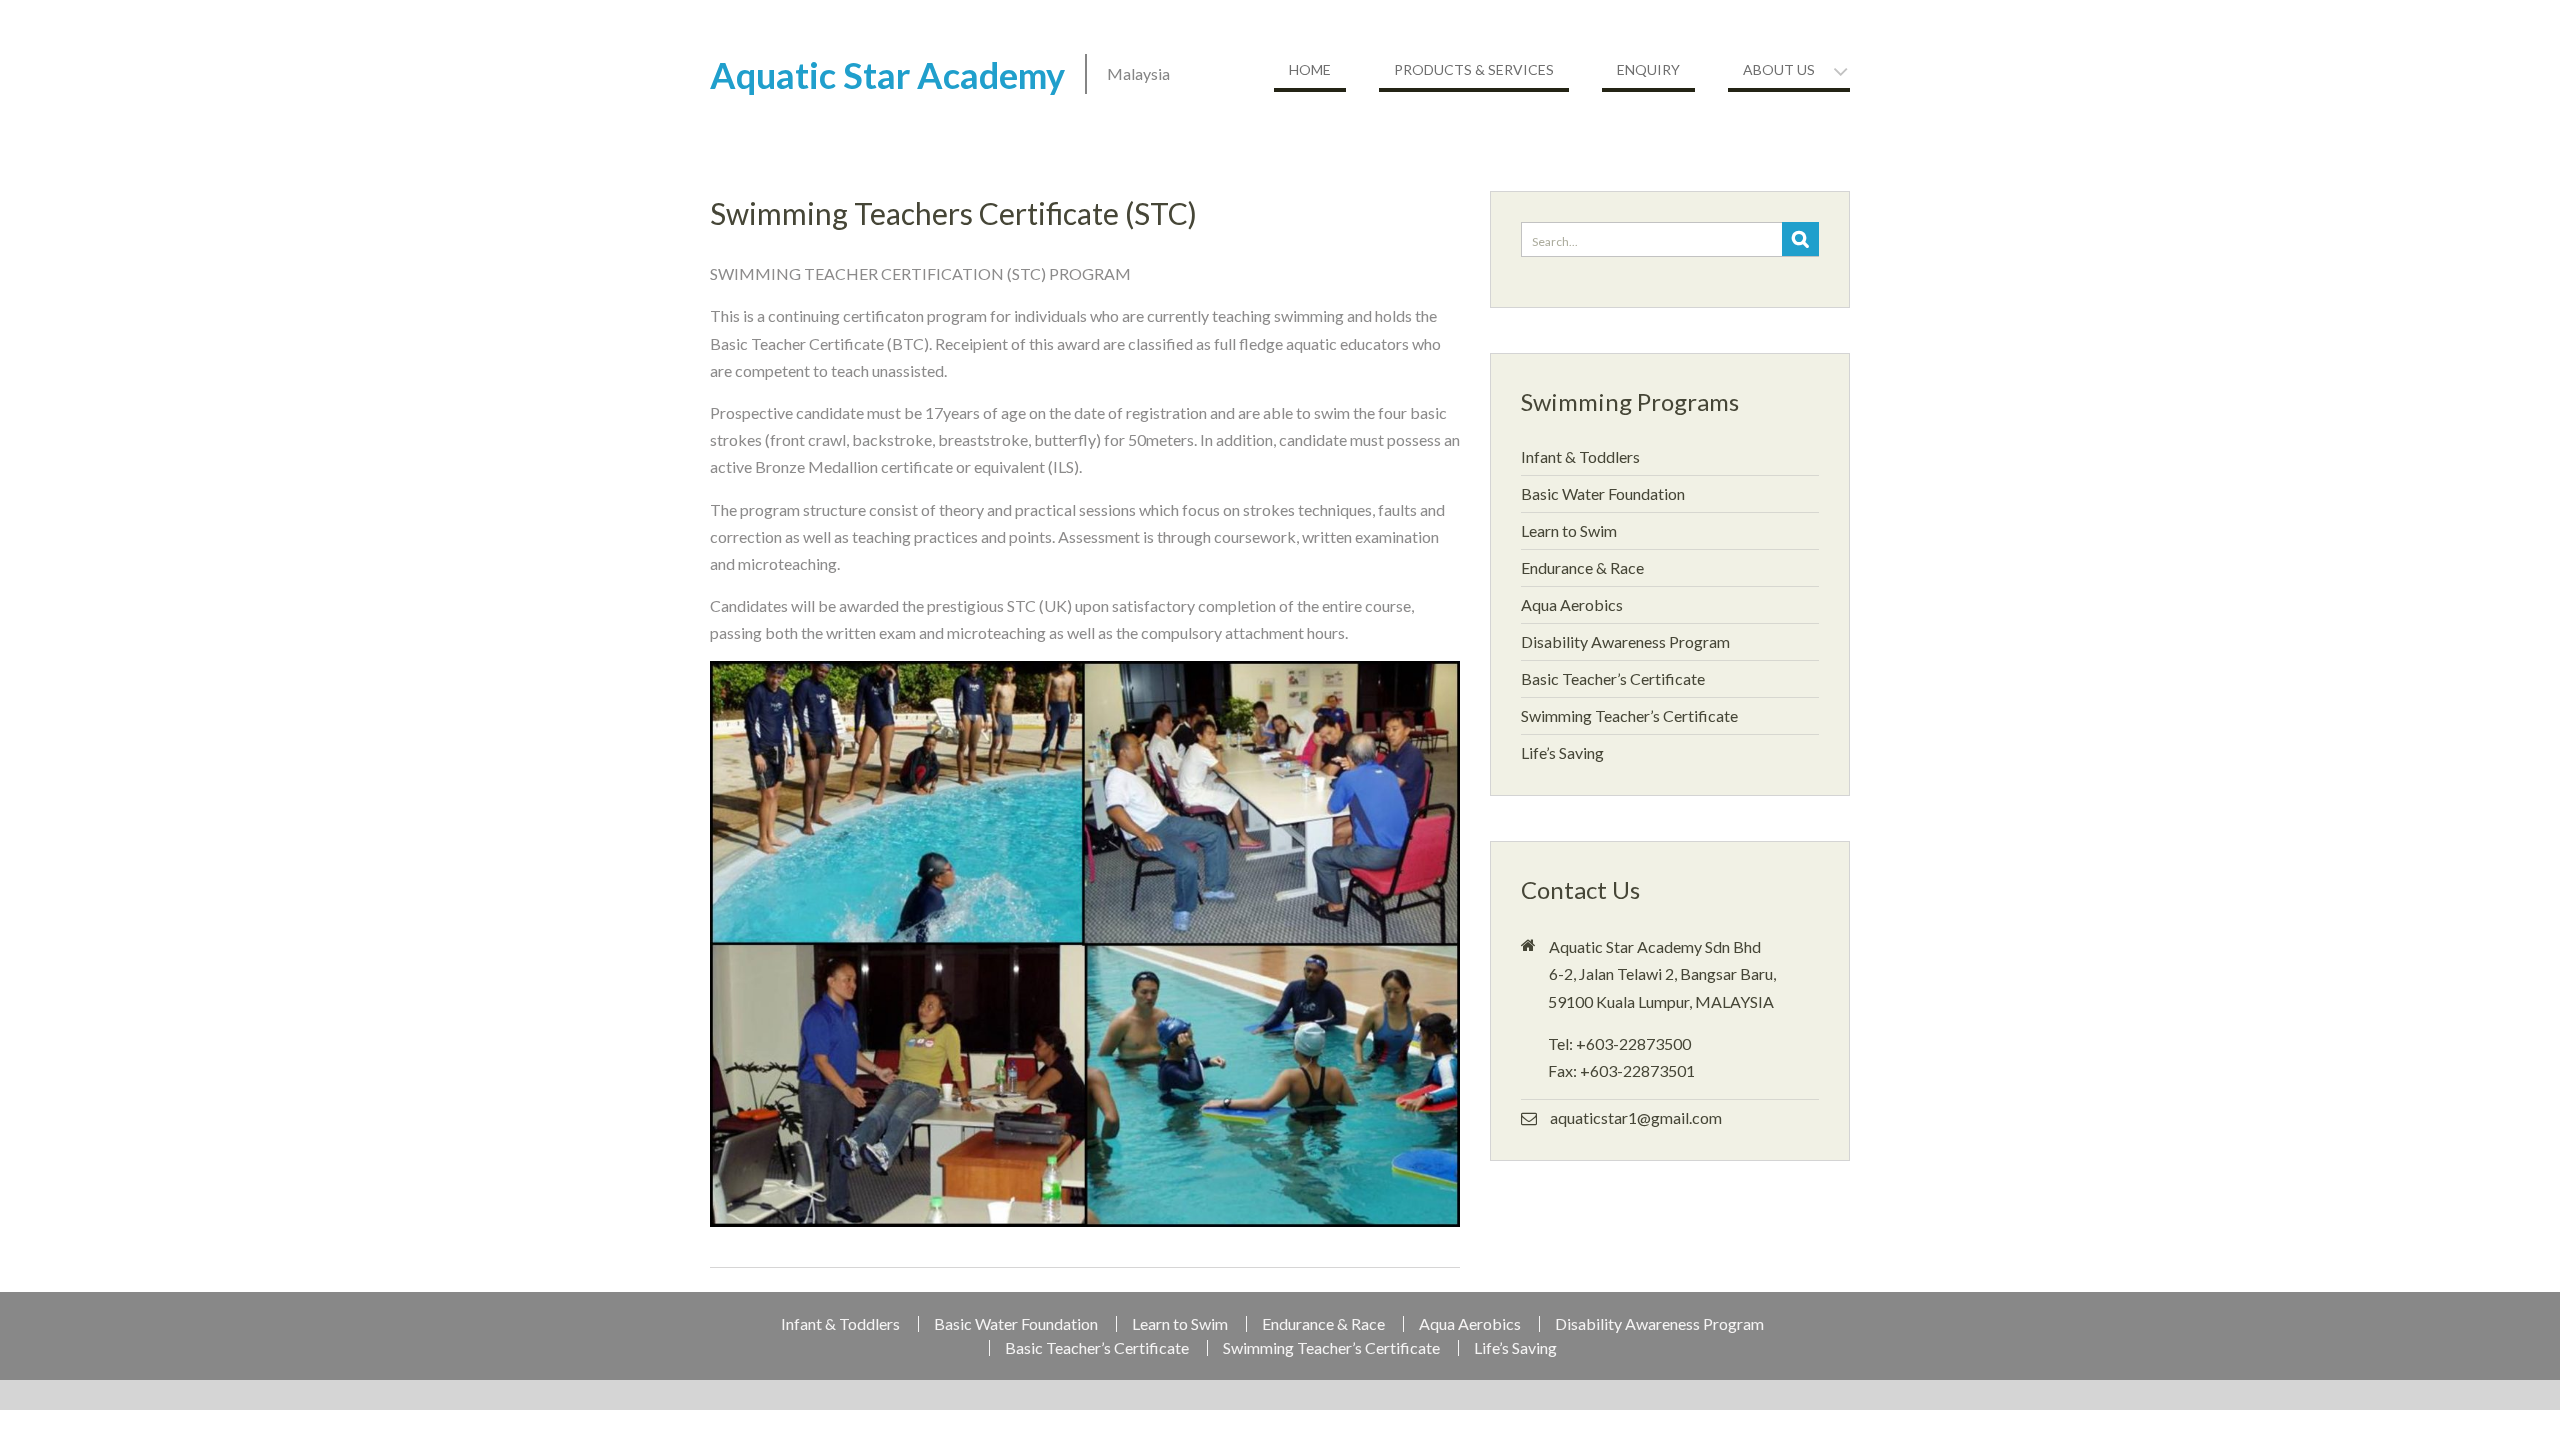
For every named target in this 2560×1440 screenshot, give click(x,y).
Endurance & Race (1582, 567)
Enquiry (1648, 69)
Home (1310, 69)
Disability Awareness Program (1625, 641)
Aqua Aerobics (1572, 604)
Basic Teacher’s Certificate (1613, 678)
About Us (1779, 69)
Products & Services (1474, 69)
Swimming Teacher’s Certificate (1629, 715)
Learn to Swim (1569, 530)
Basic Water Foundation (1603, 493)
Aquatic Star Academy (887, 75)
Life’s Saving (1562, 752)
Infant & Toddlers (1580, 456)
